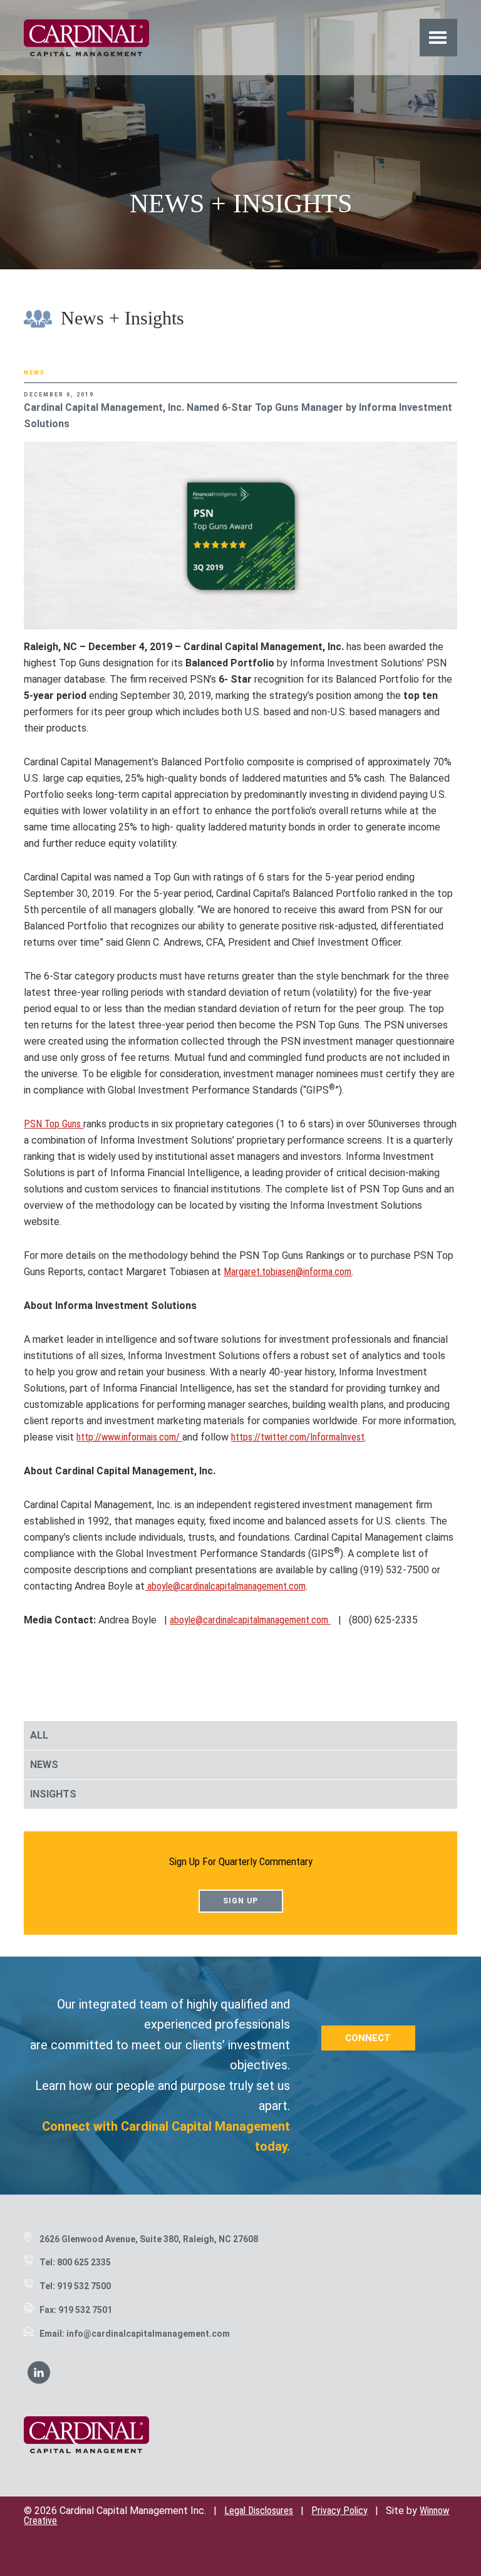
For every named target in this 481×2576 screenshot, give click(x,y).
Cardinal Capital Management (86, 38)
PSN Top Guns (54, 1124)
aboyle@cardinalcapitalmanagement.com (225, 1586)
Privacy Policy (339, 2511)
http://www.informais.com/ (129, 1437)
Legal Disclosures (259, 2511)
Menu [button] (438, 37)
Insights (53, 1794)
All (39, 1735)
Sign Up (240, 1901)
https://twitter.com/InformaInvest (298, 1437)
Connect (368, 2038)
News (34, 373)
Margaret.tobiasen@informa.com (287, 1272)
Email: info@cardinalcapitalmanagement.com (135, 2334)
